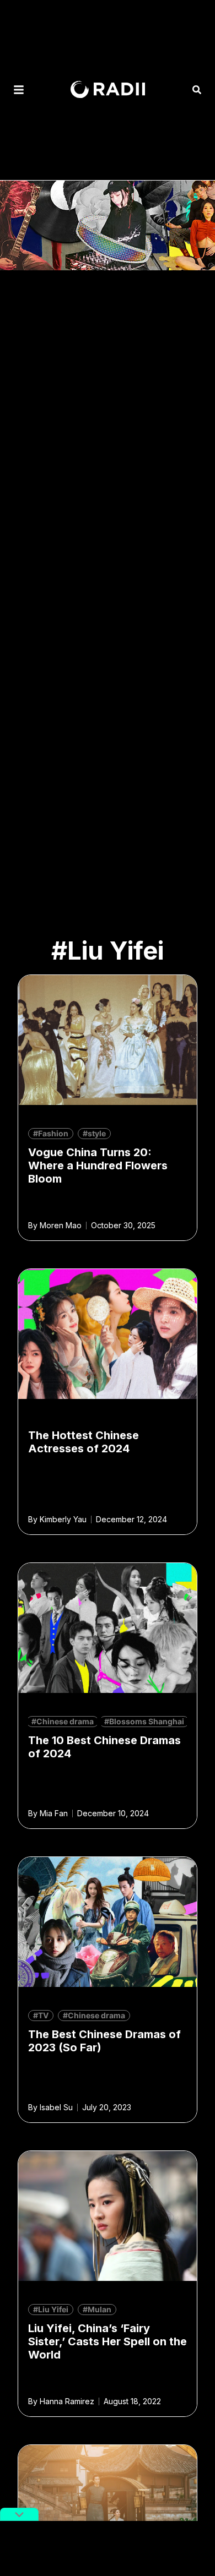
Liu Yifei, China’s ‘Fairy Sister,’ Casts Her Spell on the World (108, 2341)
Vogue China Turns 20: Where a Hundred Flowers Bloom (98, 1166)
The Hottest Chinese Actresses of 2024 (84, 1442)
